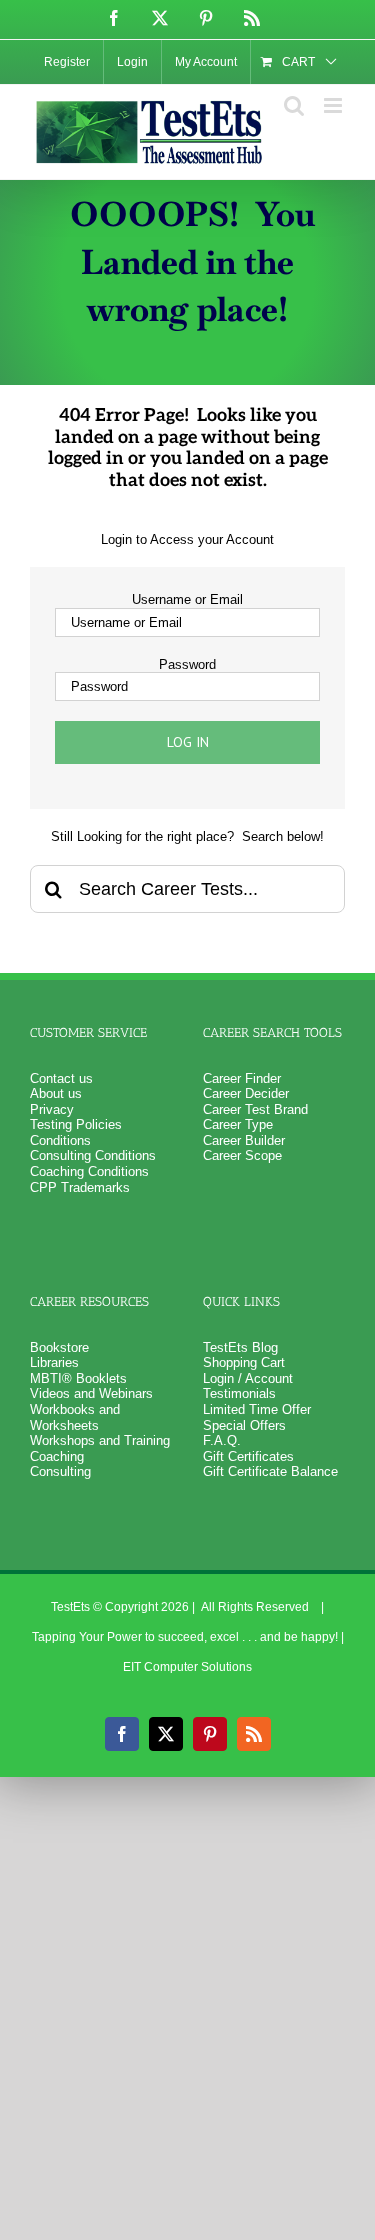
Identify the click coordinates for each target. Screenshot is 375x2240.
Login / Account (248, 1378)
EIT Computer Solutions (187, 1667)
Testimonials (239, 1393)
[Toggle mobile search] (294, 105)
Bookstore (59, 1347)
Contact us (61, 1078)
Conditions (60, 1140)
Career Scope (242, 1155)
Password (187, 664)
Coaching (57, 1456)
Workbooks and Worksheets (75, 1417)
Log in (188, 742)
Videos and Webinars (91, 1393)
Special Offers (244, 1425)
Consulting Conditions (93, 1155)
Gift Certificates (248, 1456)
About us (56, 1093)
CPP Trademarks (80, 1187)
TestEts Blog (240, 1347)
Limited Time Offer (257, 1409)
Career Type (238, 1124)
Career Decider (246, 1093)
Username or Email (187, 599)
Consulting (60, 1471)
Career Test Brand (255, 1109)
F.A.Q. (222, 1440)
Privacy (52, 1109)
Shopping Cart (244, 1362)
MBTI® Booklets (78, 1378)
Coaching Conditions (89, 1171)
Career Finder (242, 1078)
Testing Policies (76, 1124)
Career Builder (244, 1140)
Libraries (54, 1362)
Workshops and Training (100, 1440)
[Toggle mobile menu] (334, 105)
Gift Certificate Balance (270, 1471)
